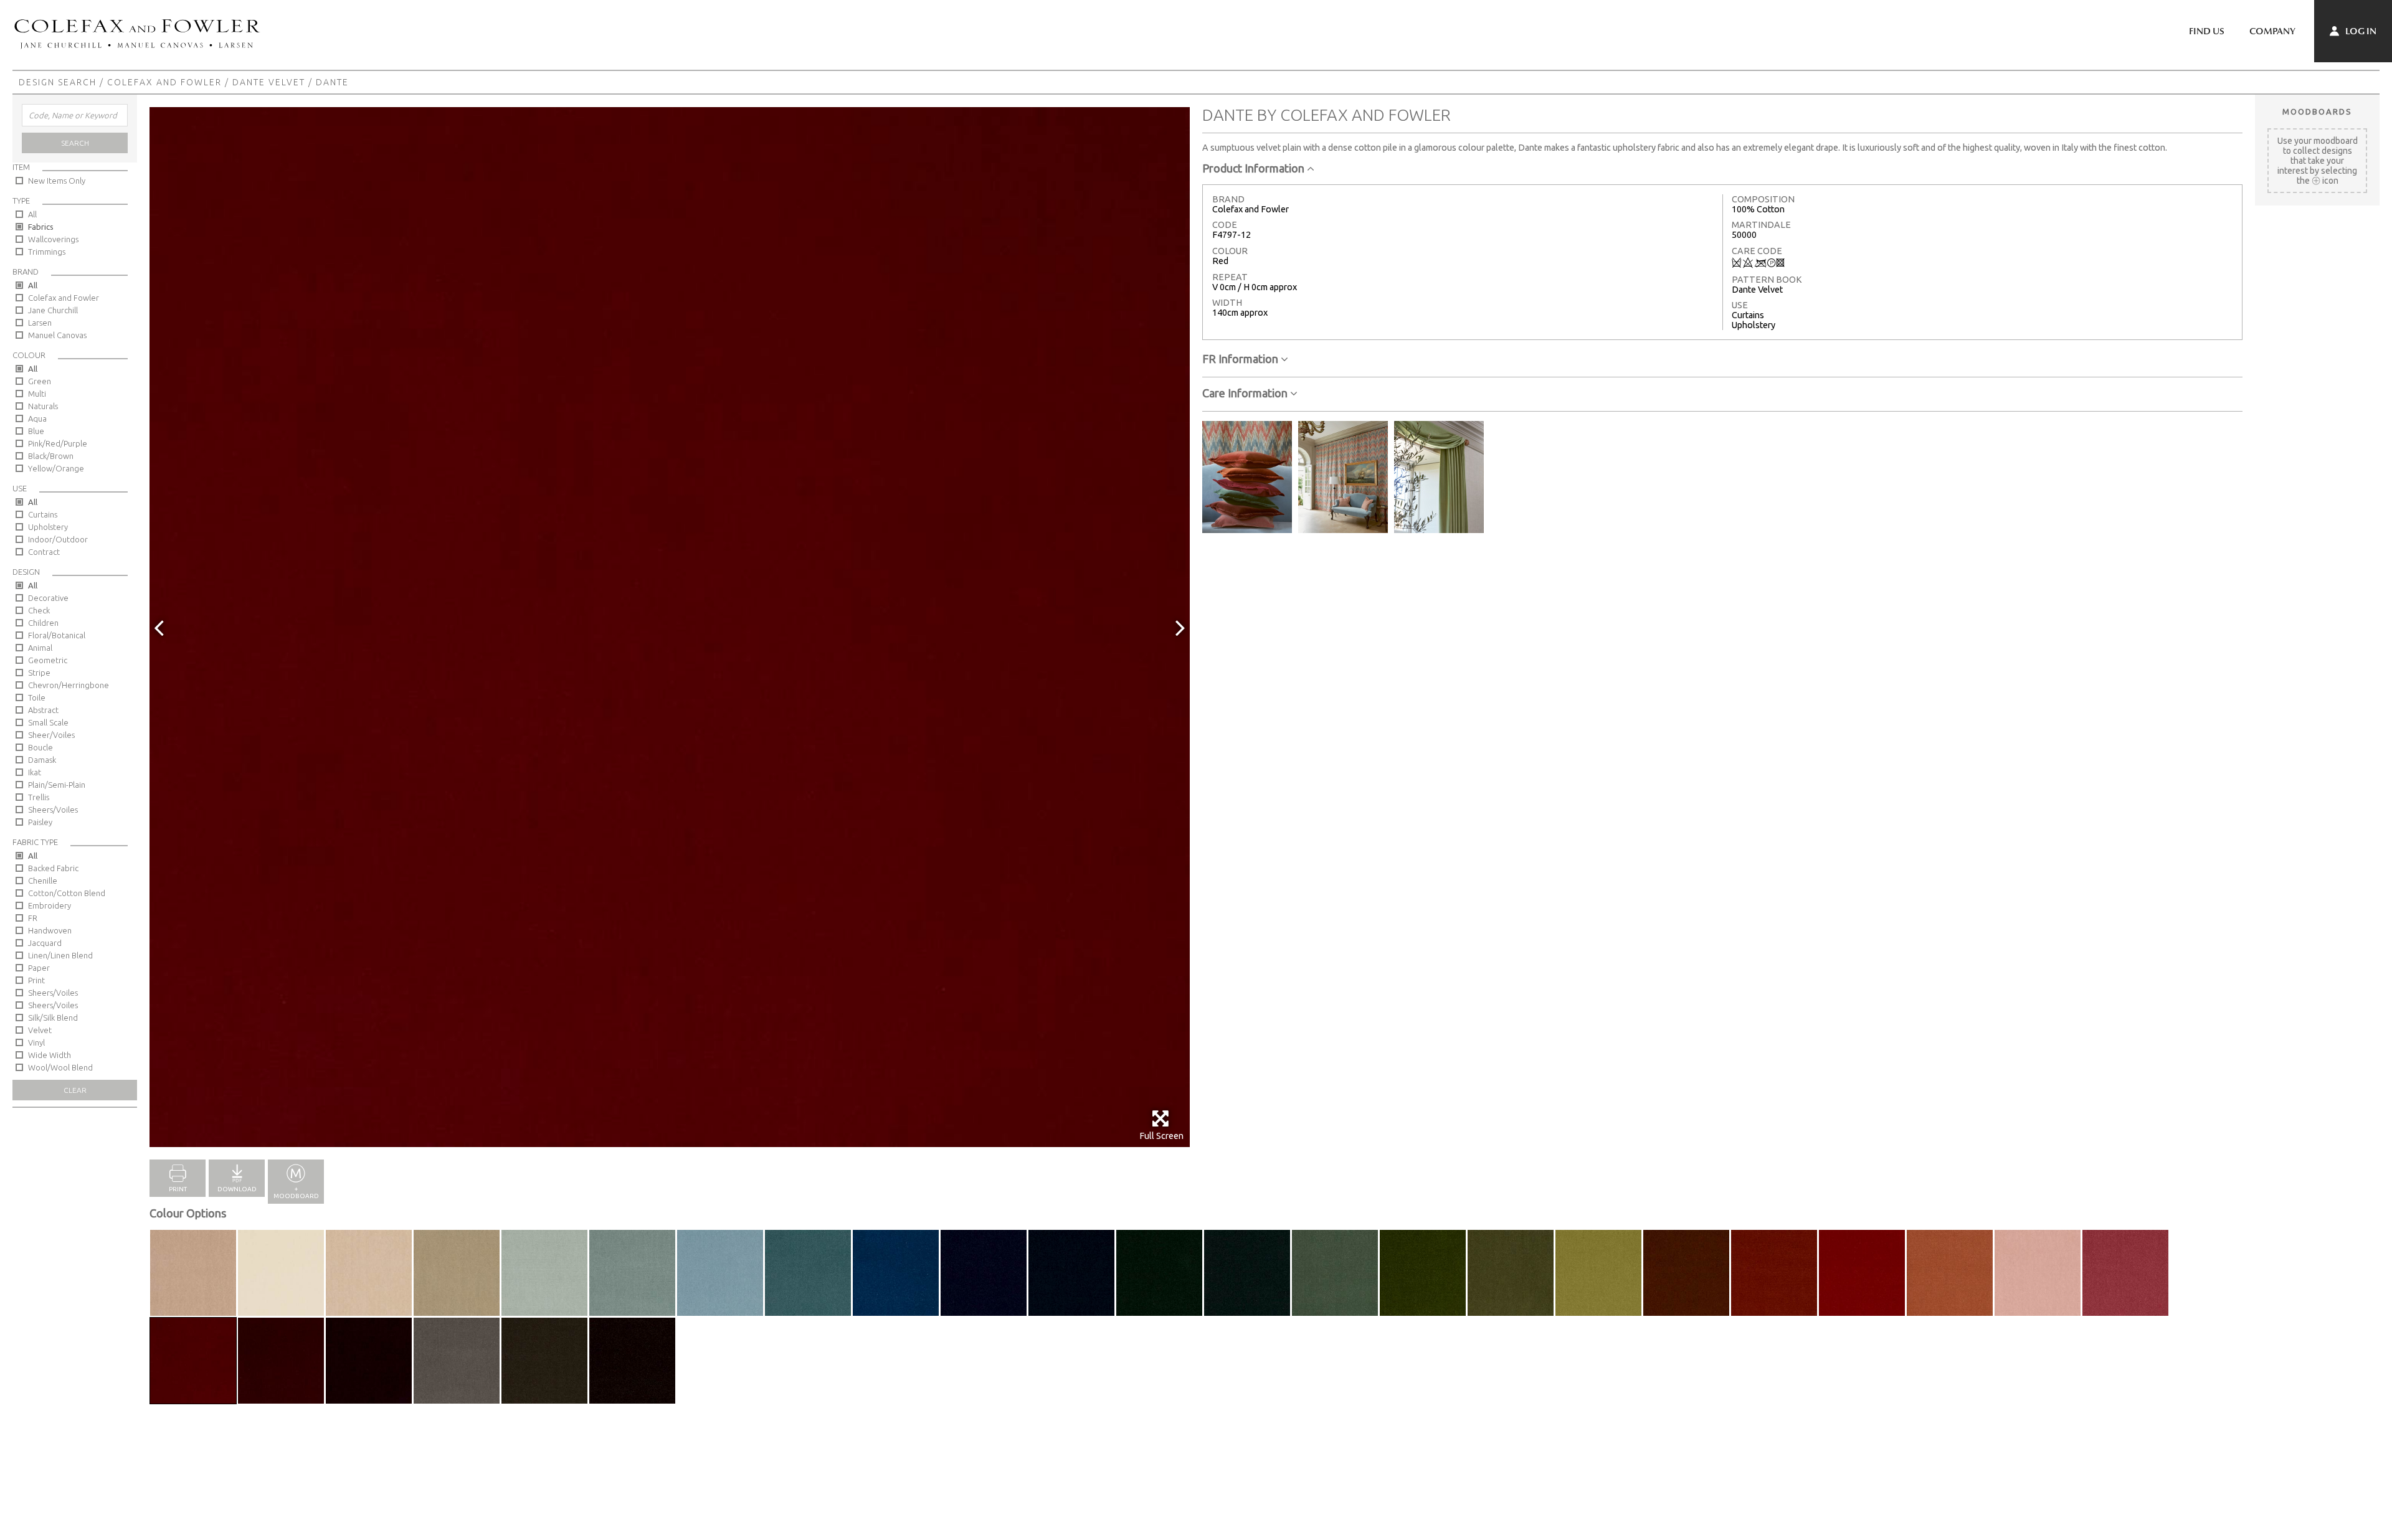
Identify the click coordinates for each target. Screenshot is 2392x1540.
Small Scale (48, 722)
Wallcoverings (53, 239)
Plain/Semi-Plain (57, 785)
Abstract (43, 710)
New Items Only (57, 181)
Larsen (40, 323)
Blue (36, 431)
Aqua (37, 418)
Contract (44, 552)
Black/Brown (51, 456)
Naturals (43, 406)
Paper (39, 968)
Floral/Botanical (57, 635)
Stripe (39, 673)
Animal (40, 648)
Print (36, 980)
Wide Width (50, 1055)
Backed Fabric (53, 868)
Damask (42, 760)
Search (75, 143)
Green (40, 381)
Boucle (40, 747)
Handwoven (50, 930)
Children (43, 623)
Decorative (48, 598)
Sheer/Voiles (51, 735)
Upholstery (48, 527)
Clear (75, 1090)
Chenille (43, 881)
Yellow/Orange (56, 468)
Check (39, 610)
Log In (2360, 31)
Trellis (39, 797)
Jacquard (45, 943)
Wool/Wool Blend (60, 1067)
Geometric (48, 660)
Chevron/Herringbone (69, 685)
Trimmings (47, 252)
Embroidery (50, 905)
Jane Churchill (53, 310)
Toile (37, 697)
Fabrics (41, 227)
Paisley (40, 822)
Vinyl (36, 1042)
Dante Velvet (269, 82)
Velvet (40, 1030)
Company (2272, 31)
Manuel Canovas (57, 335)
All (32, 214)
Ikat (35, 772)
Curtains (43, 514)
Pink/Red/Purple (58, 443)
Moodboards (2317, 111)
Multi (37, 394)
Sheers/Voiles (53, 810)
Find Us (2207, 31)
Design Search (58, 82)
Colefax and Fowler (164, 82)
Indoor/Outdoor (58, 539)
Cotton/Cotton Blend (67, 893)
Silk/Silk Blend (53, 1018)
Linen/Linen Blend (60, 955)
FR (33, 918)
